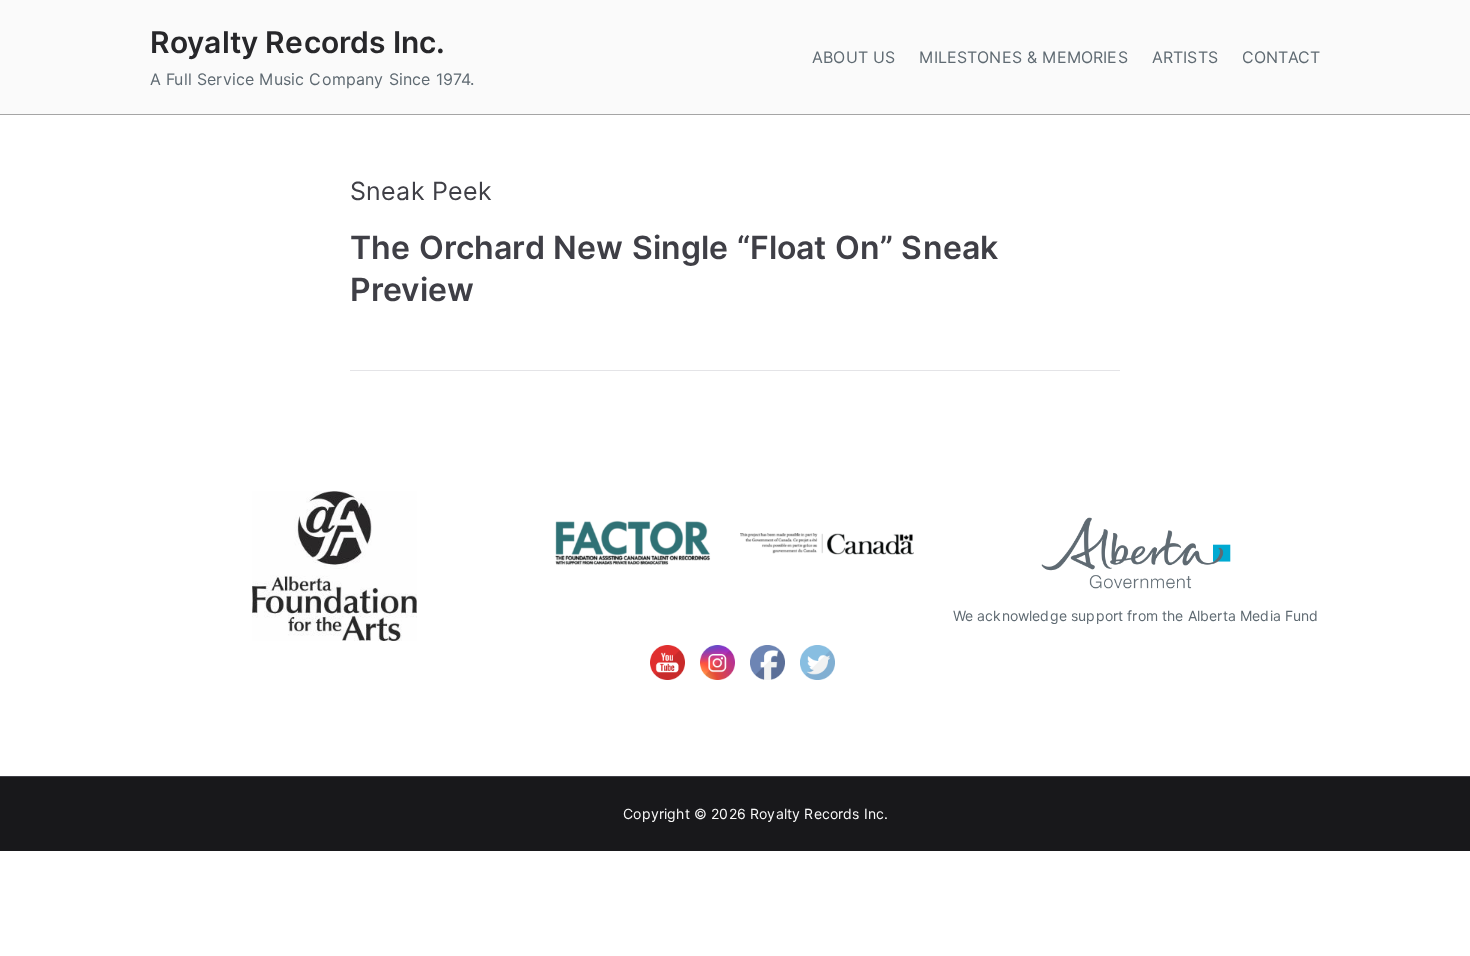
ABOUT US (853, 57)
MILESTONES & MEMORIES (1023, 57)
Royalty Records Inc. (297, 42)
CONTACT (1281, 57)
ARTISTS (1185, 57)
